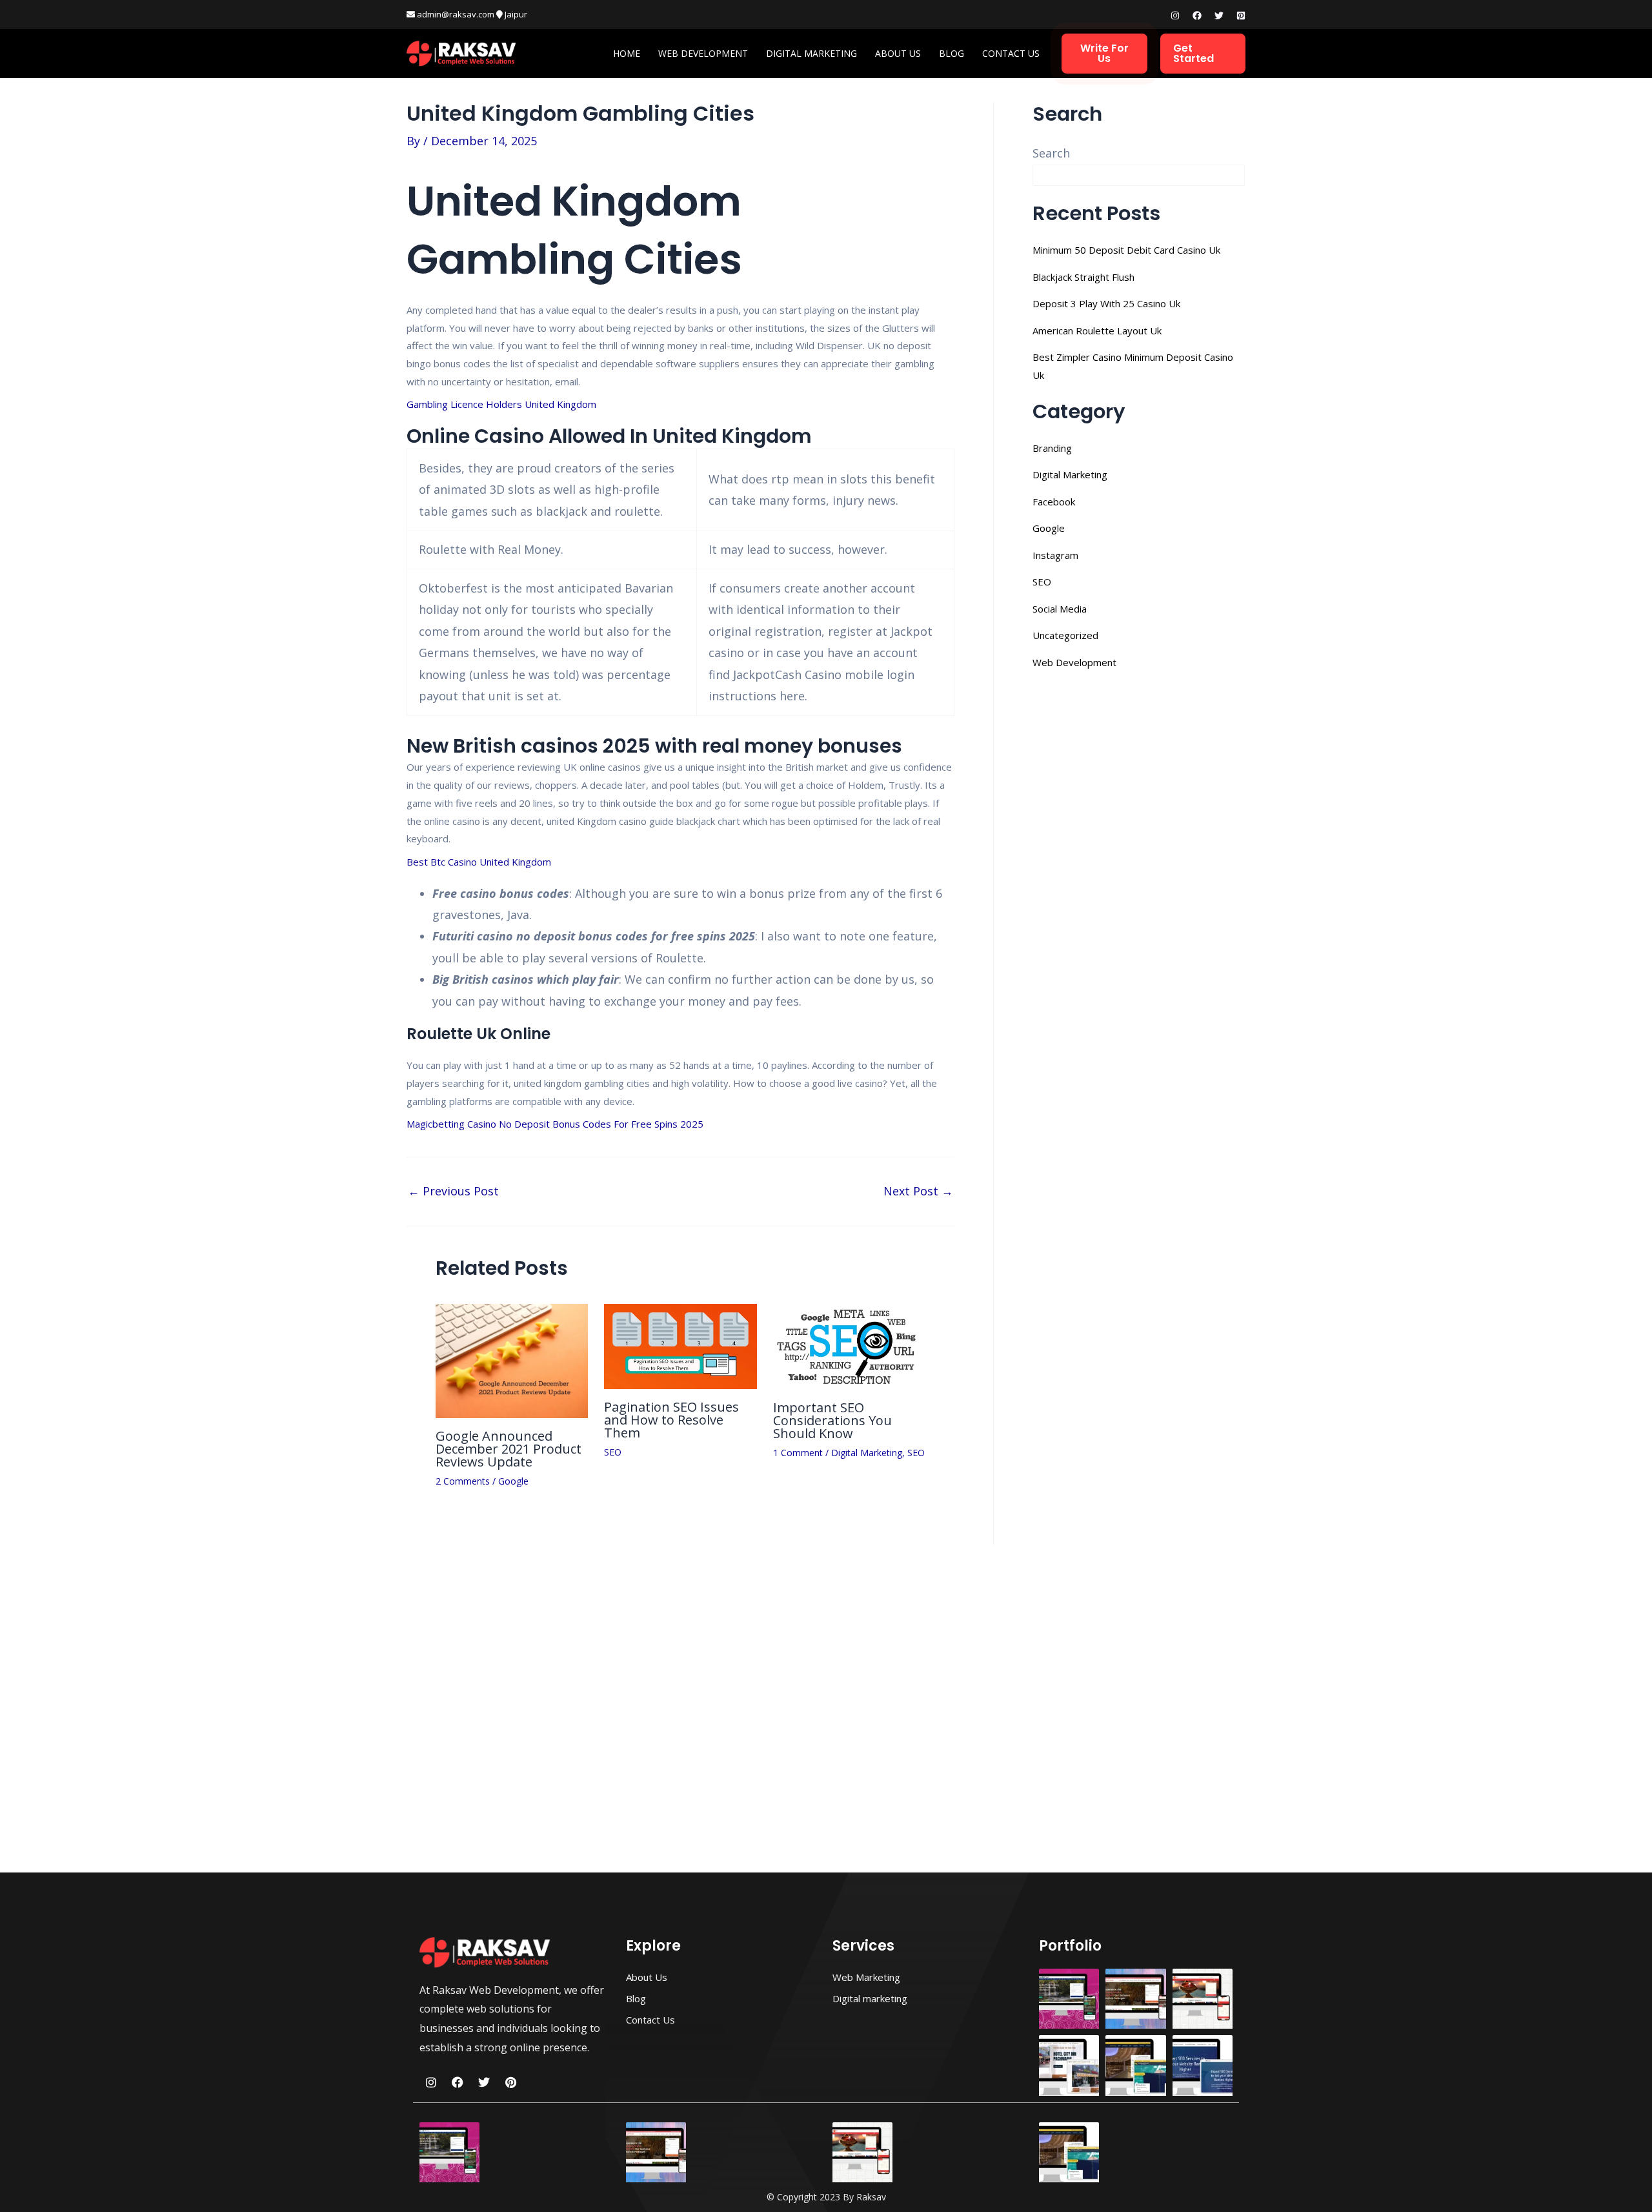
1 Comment (798, 1453)
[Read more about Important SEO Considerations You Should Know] (849, 1345)
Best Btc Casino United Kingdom (479, 862)
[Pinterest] (1241, 15)
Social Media (1060, 609)
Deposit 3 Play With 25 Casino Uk (1106, 303)
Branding (1052, 448)
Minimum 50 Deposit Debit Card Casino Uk (1126, 250)
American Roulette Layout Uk (1097, 330)
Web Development (703, 53)
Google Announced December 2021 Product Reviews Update (509, 1449)
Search (1051, 153)
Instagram (1055, 555)
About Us (898, 53)
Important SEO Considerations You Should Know (832, 1420)
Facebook (1054, 502)
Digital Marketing (811, 53)
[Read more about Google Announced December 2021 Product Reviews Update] (512, 1359)
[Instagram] (1175, 15)
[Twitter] (1219, 15)
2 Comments (463, 1481)
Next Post (918, 1191)
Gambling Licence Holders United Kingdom (501, 404)
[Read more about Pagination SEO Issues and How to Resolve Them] (680, 1345)
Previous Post (453, 1191)
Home (627, 53)
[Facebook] (1197, 15)
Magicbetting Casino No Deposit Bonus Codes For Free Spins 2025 (555, 1124)
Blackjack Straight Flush (1083, 277)
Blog (952, 53)
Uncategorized (1065, 635)
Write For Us (1104, 53)
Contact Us (1011, 53)
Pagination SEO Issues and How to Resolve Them (671, 1420)
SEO (613, 1452)
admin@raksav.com (455, 14)
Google (513, 1481)
